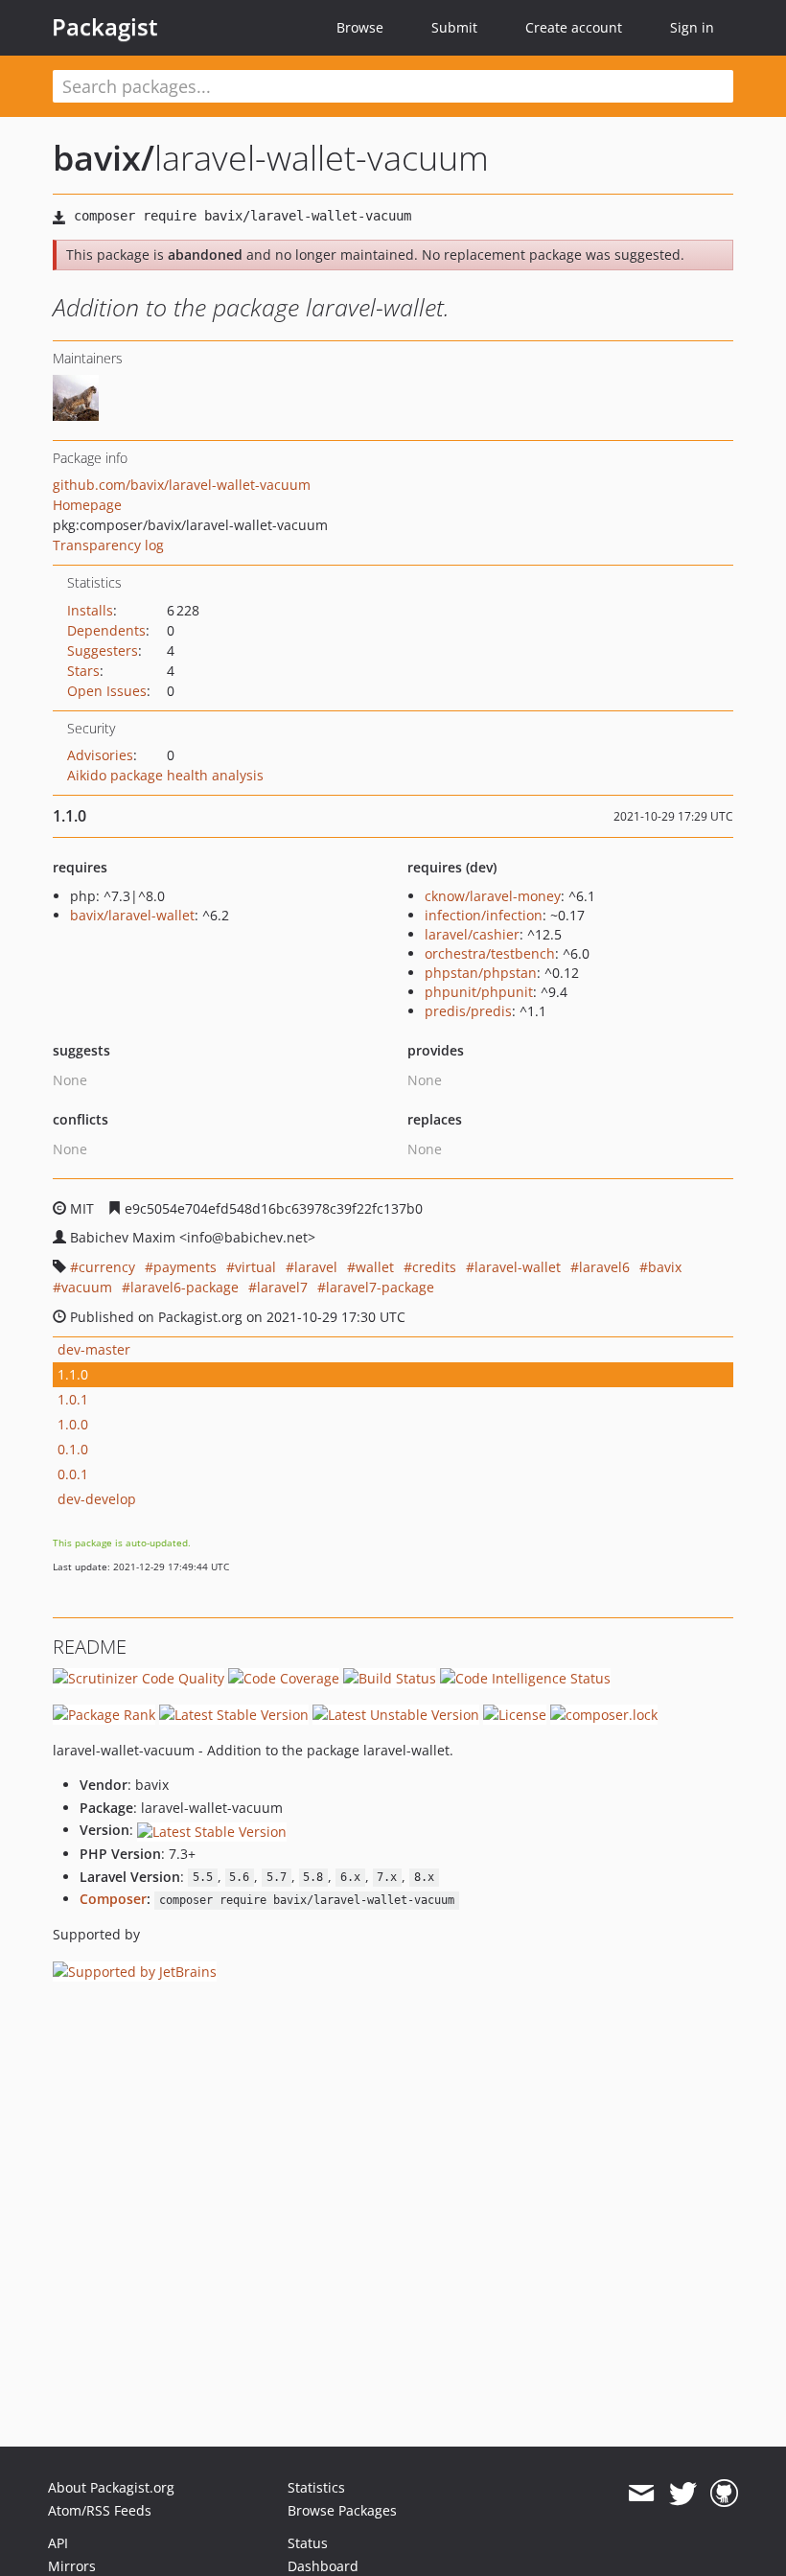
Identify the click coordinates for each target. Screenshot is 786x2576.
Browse (360, 27)
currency (107, 1267)
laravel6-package (185, 1287)
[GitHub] (724, 2494)
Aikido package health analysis (165, 775)
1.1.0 (73, 1374)
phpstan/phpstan (481, 973)
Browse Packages (342, 2510)
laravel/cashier (472, 934)
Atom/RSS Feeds (100, 2510)
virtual (255, 1267)
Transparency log (108, 545)
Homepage (87, 505)
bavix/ (104, 158)
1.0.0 (73, 1424)
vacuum (87, 1287)
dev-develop (97, 1499)
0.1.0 (73, 1449)
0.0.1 (73, 1474)
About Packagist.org (111, 2487)
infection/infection (484, 915)
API (58, 2543)
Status (308, 2543)
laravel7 (282, 1287)
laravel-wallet (518, 1267)
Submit (454, 27)
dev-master (94, 1349)
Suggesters (103, 650)
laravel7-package (380, 1287)
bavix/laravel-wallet (132, 915)
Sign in (692, 27)
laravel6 (604, 1267)
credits (434, 1267)
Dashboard (323, 2566)
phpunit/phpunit (479, 992)
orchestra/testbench (490, 953)
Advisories (100, 755)
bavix (665, 1267)
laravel (316, 1267)
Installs (90, 610)
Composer (113, 1899)
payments (185, 1267)
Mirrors (72, 2566)
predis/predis (468, 1011)
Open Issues (107, 691)
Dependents (106, 630)
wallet (375, 1267)
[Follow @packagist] (683, 2494)
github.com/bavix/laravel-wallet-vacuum (182, 485)
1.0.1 (73, 1399)
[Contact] (641, 2494)
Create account (574, 27)
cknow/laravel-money (493, 896)
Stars (83, 671)
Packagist (105, 27)
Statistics (316, 2487)
